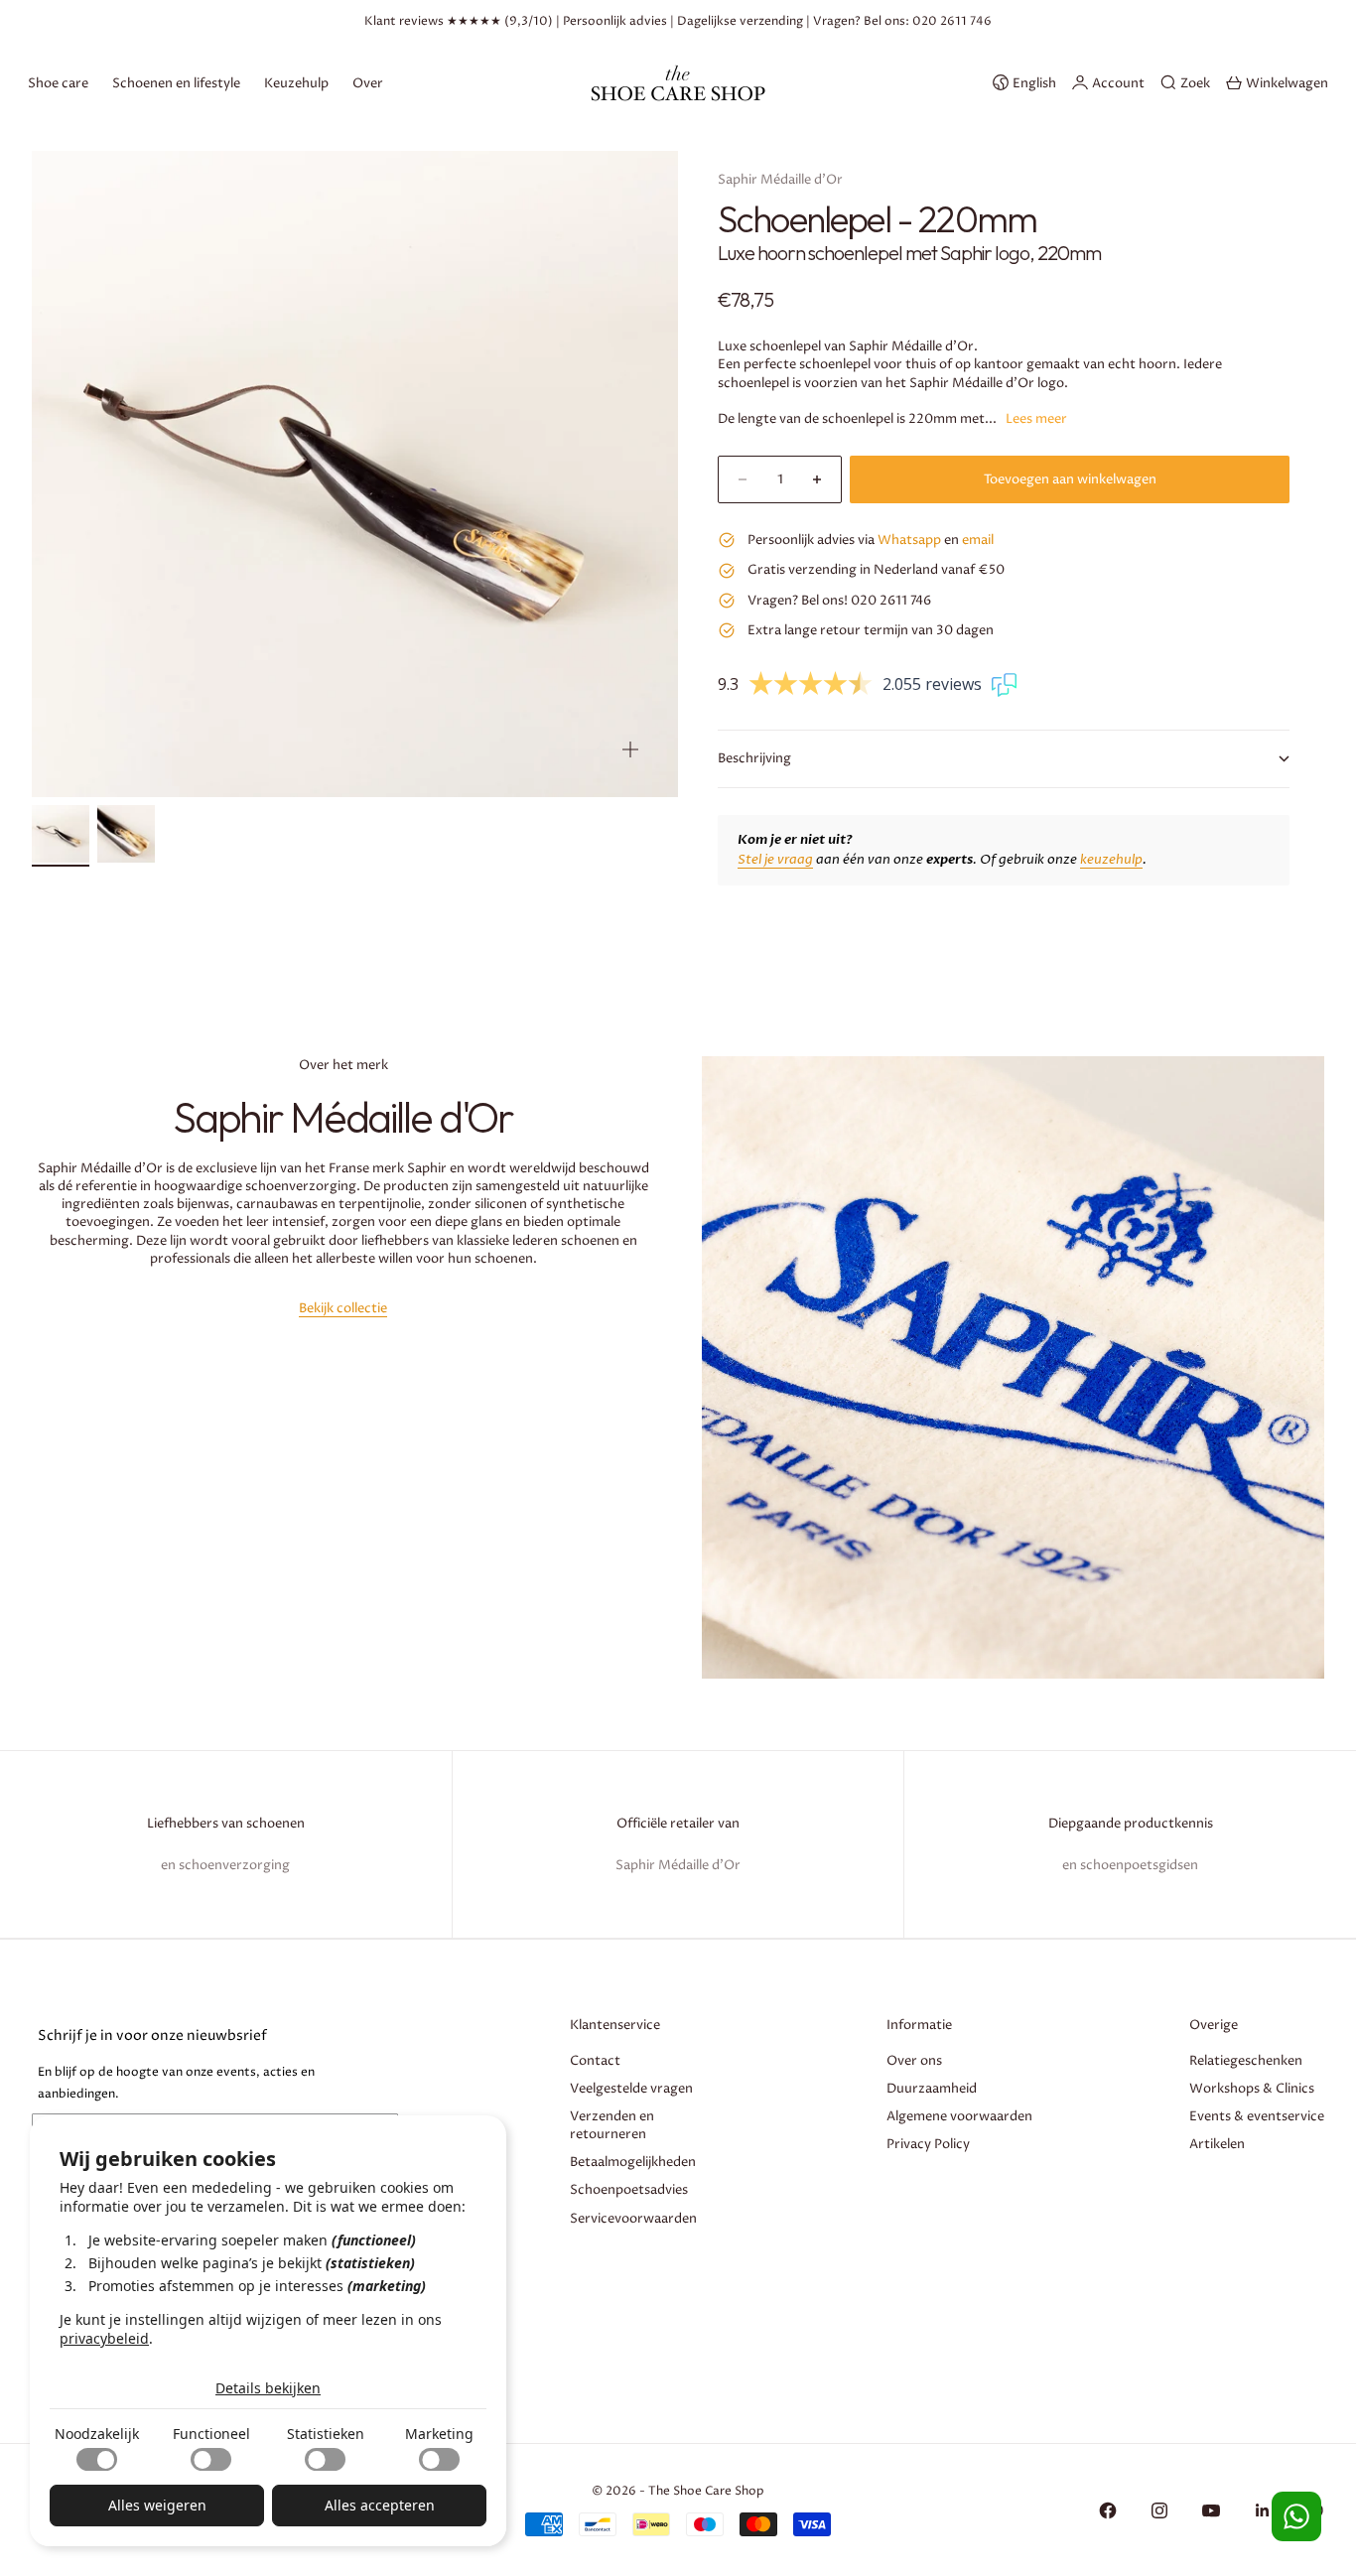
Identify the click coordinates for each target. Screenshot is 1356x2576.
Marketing (439, 2434)
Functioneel (211, 2434)
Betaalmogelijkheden (633, 2162)
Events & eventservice (1257, 2116)
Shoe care (58, 82)
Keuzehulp (296, 82)
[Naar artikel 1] (61, 834)
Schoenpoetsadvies (629, 2190)
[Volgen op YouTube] (1211, 2510)
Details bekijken (268, 2388)
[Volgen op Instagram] (1159, 2510)
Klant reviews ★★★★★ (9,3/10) (459, 21)
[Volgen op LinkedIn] (1263, 2510)
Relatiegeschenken (1246, 2061)
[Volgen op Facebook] (1108, 2510)
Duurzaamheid (932, 2089)
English (1034, 82)
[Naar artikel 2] (126, 834)
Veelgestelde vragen (631, 2089)
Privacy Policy (928, 2144)
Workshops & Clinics (1252, 2089)
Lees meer (1036, 419)
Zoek (1195, 82)
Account (1118, 82)
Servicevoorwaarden (633, 2219)
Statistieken (326, 2434)
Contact (595, 2061)
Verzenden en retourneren (612, 2125)
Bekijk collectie (343, 1308)
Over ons (914, 2061)
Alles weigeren (157, 2505)
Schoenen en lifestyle (176, 82)
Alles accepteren (380, 2505)
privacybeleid (104, 2338)
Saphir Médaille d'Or (780, 180)
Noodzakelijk (97, 2434)
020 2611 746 (952, 21)
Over (368, 82)
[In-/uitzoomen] (630, 749)
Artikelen (1217, 2144)
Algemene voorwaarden (959, 2116)
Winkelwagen (1287, 82)
